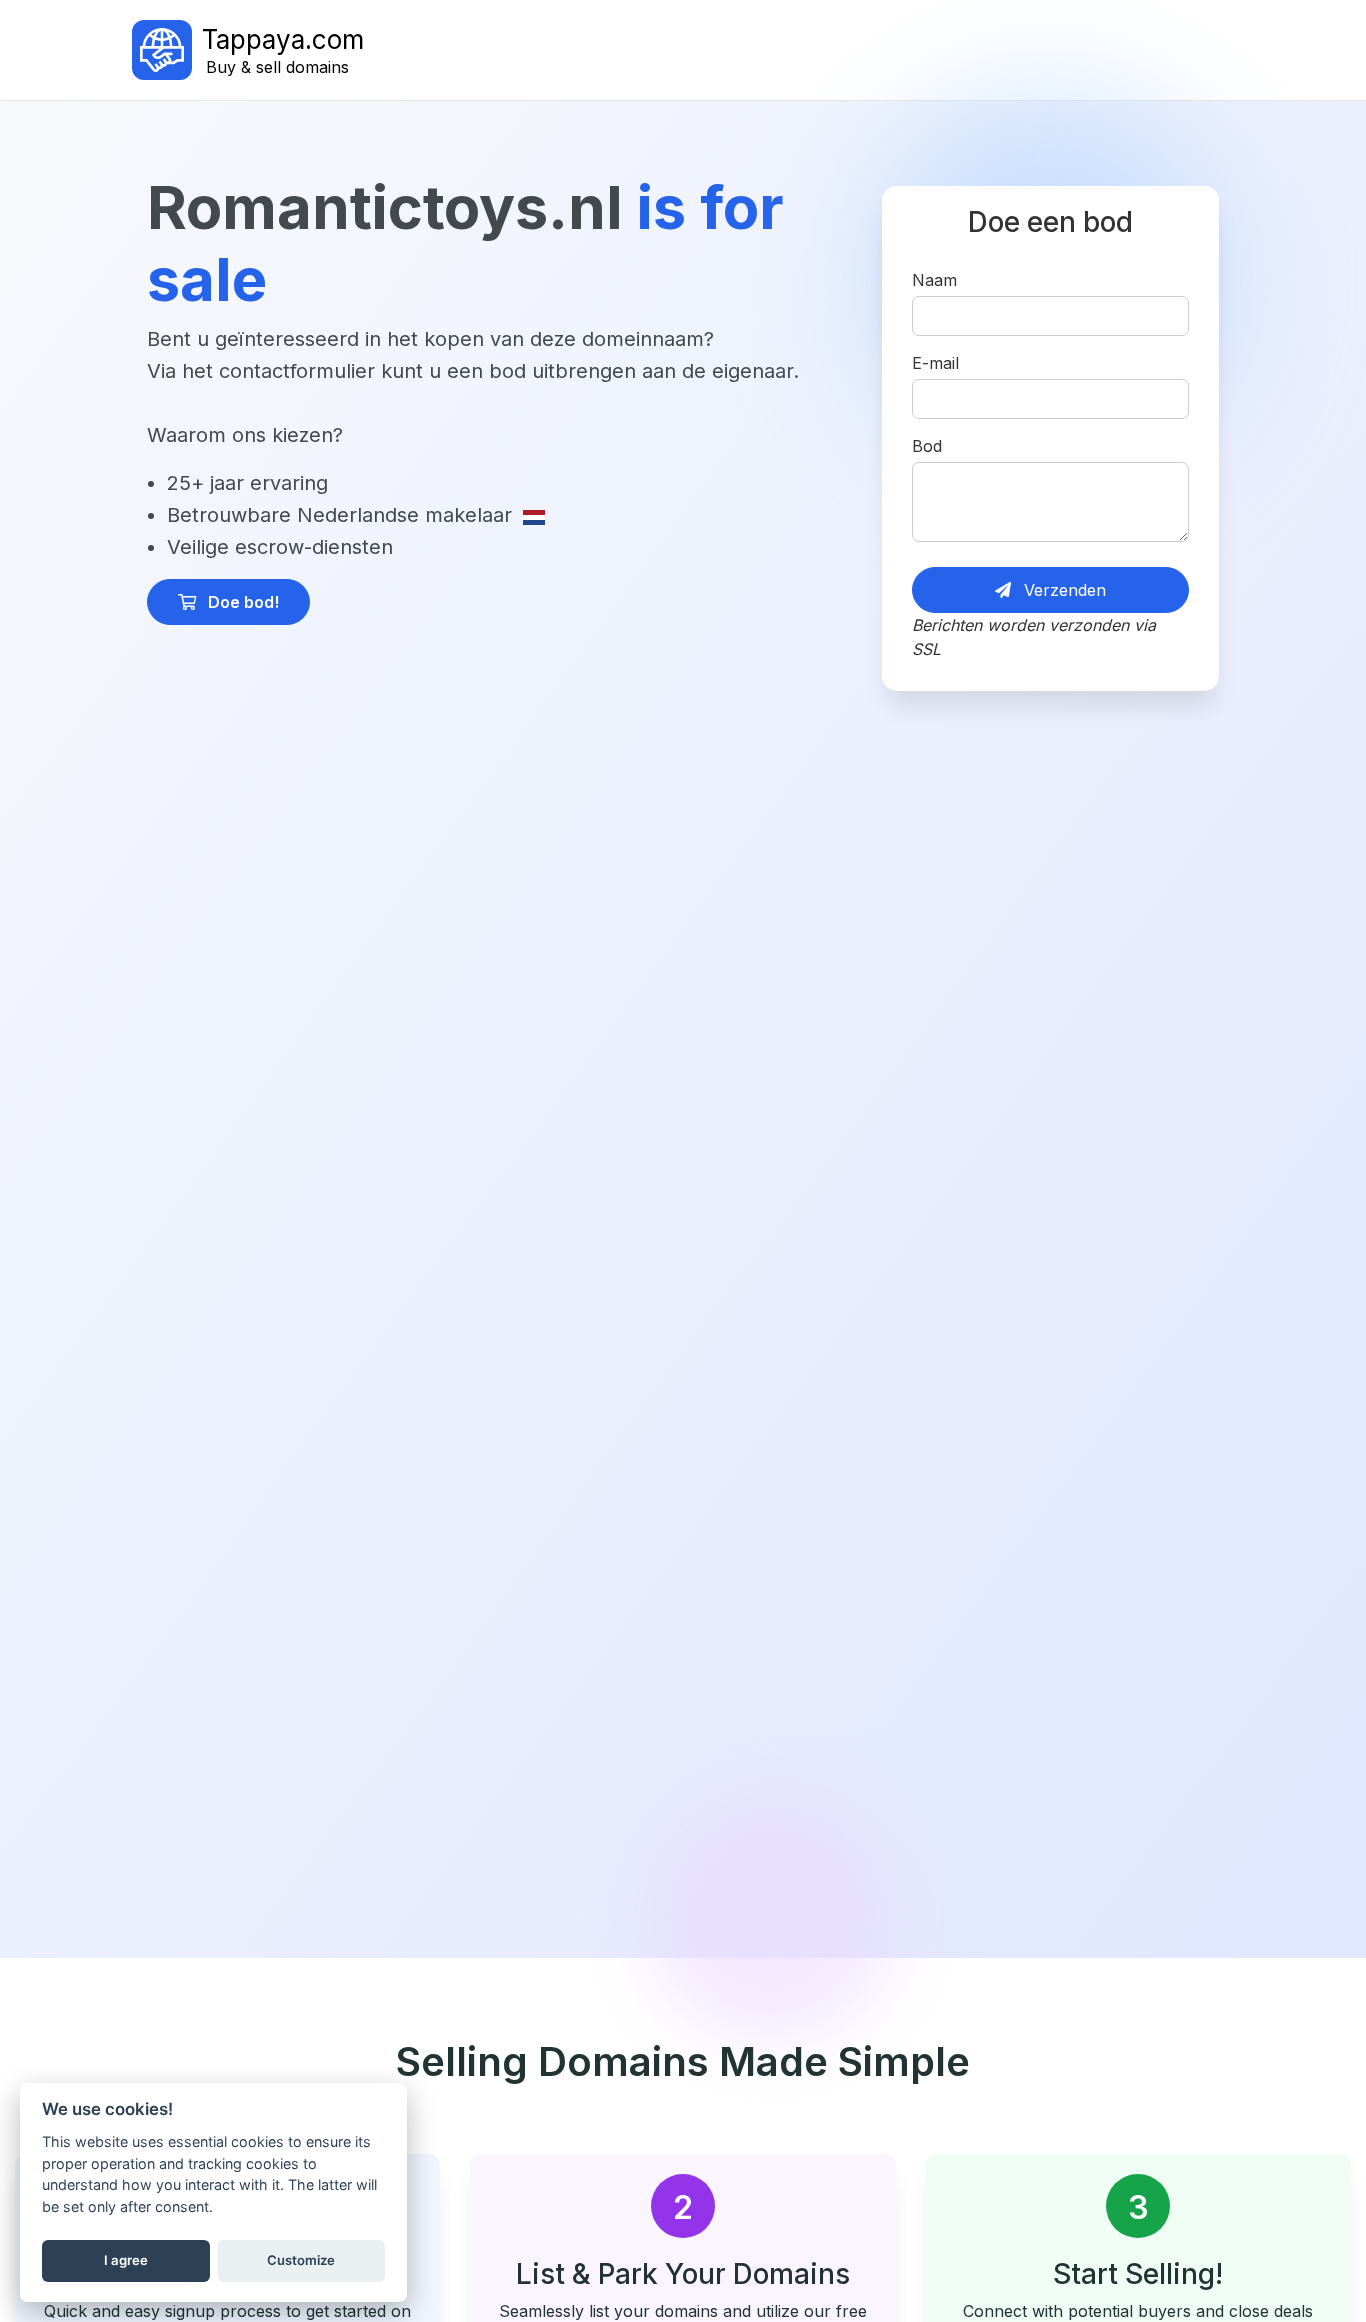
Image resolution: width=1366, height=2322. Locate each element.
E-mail (935, 363)
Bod (927, 446)
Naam (934, 280)
